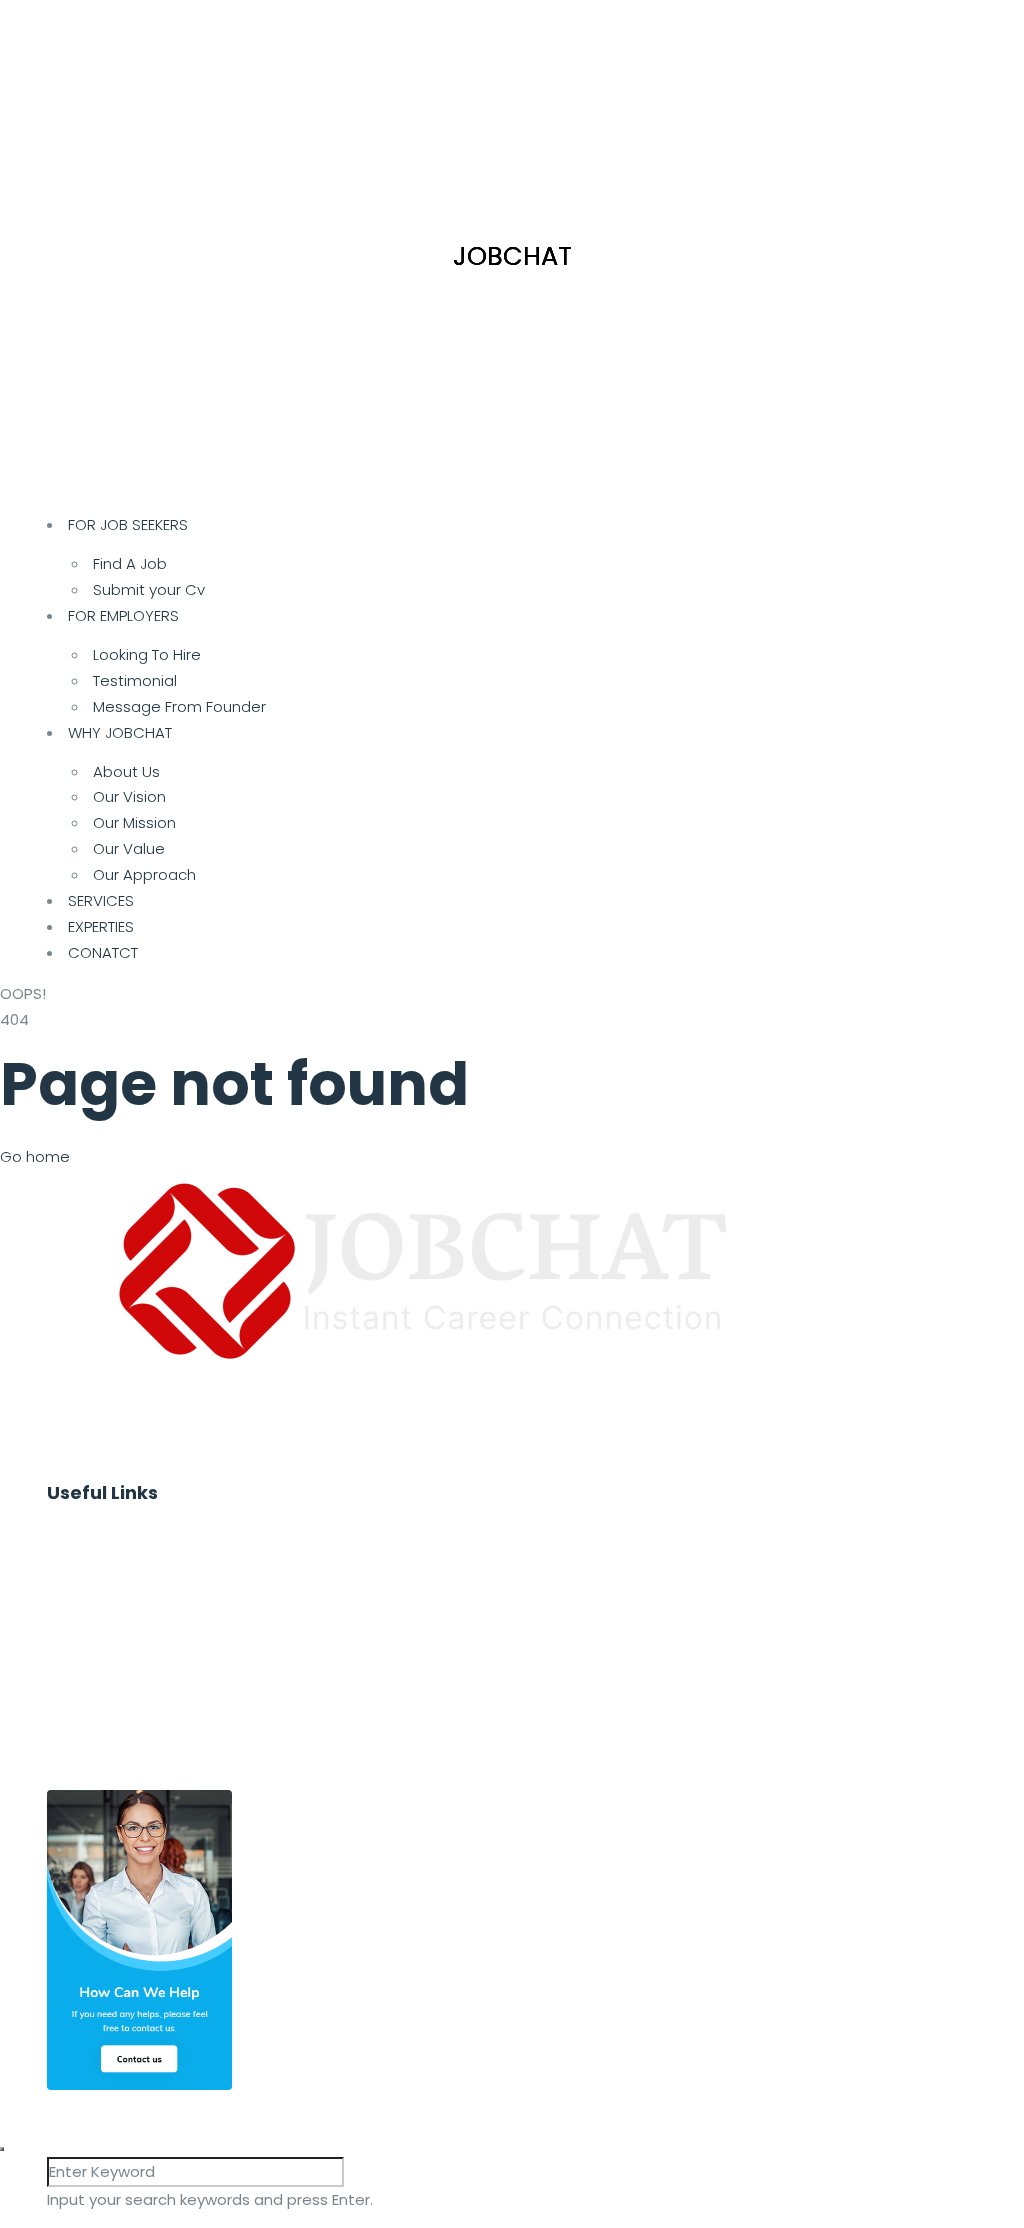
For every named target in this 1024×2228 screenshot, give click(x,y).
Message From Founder (179, 706)
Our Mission (134, 822)
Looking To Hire (147, 654)
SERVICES (101, 900)
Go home (35, 1156)
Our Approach (144, 874)
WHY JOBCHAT (120, 732)
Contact (99, 1761)
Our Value (129, 848)
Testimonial (135, 680)
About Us (126, 771)
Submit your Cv (149, 589)
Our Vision (129, 796)
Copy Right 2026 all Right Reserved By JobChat (345, 2102)
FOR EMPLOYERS (123, 615)
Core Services (119, 1709)
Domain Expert (121, 1735)
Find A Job (130, 563)
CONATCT (103, 952)
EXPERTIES (101, 926)
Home (90, 1528)
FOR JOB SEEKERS (128, 524)
